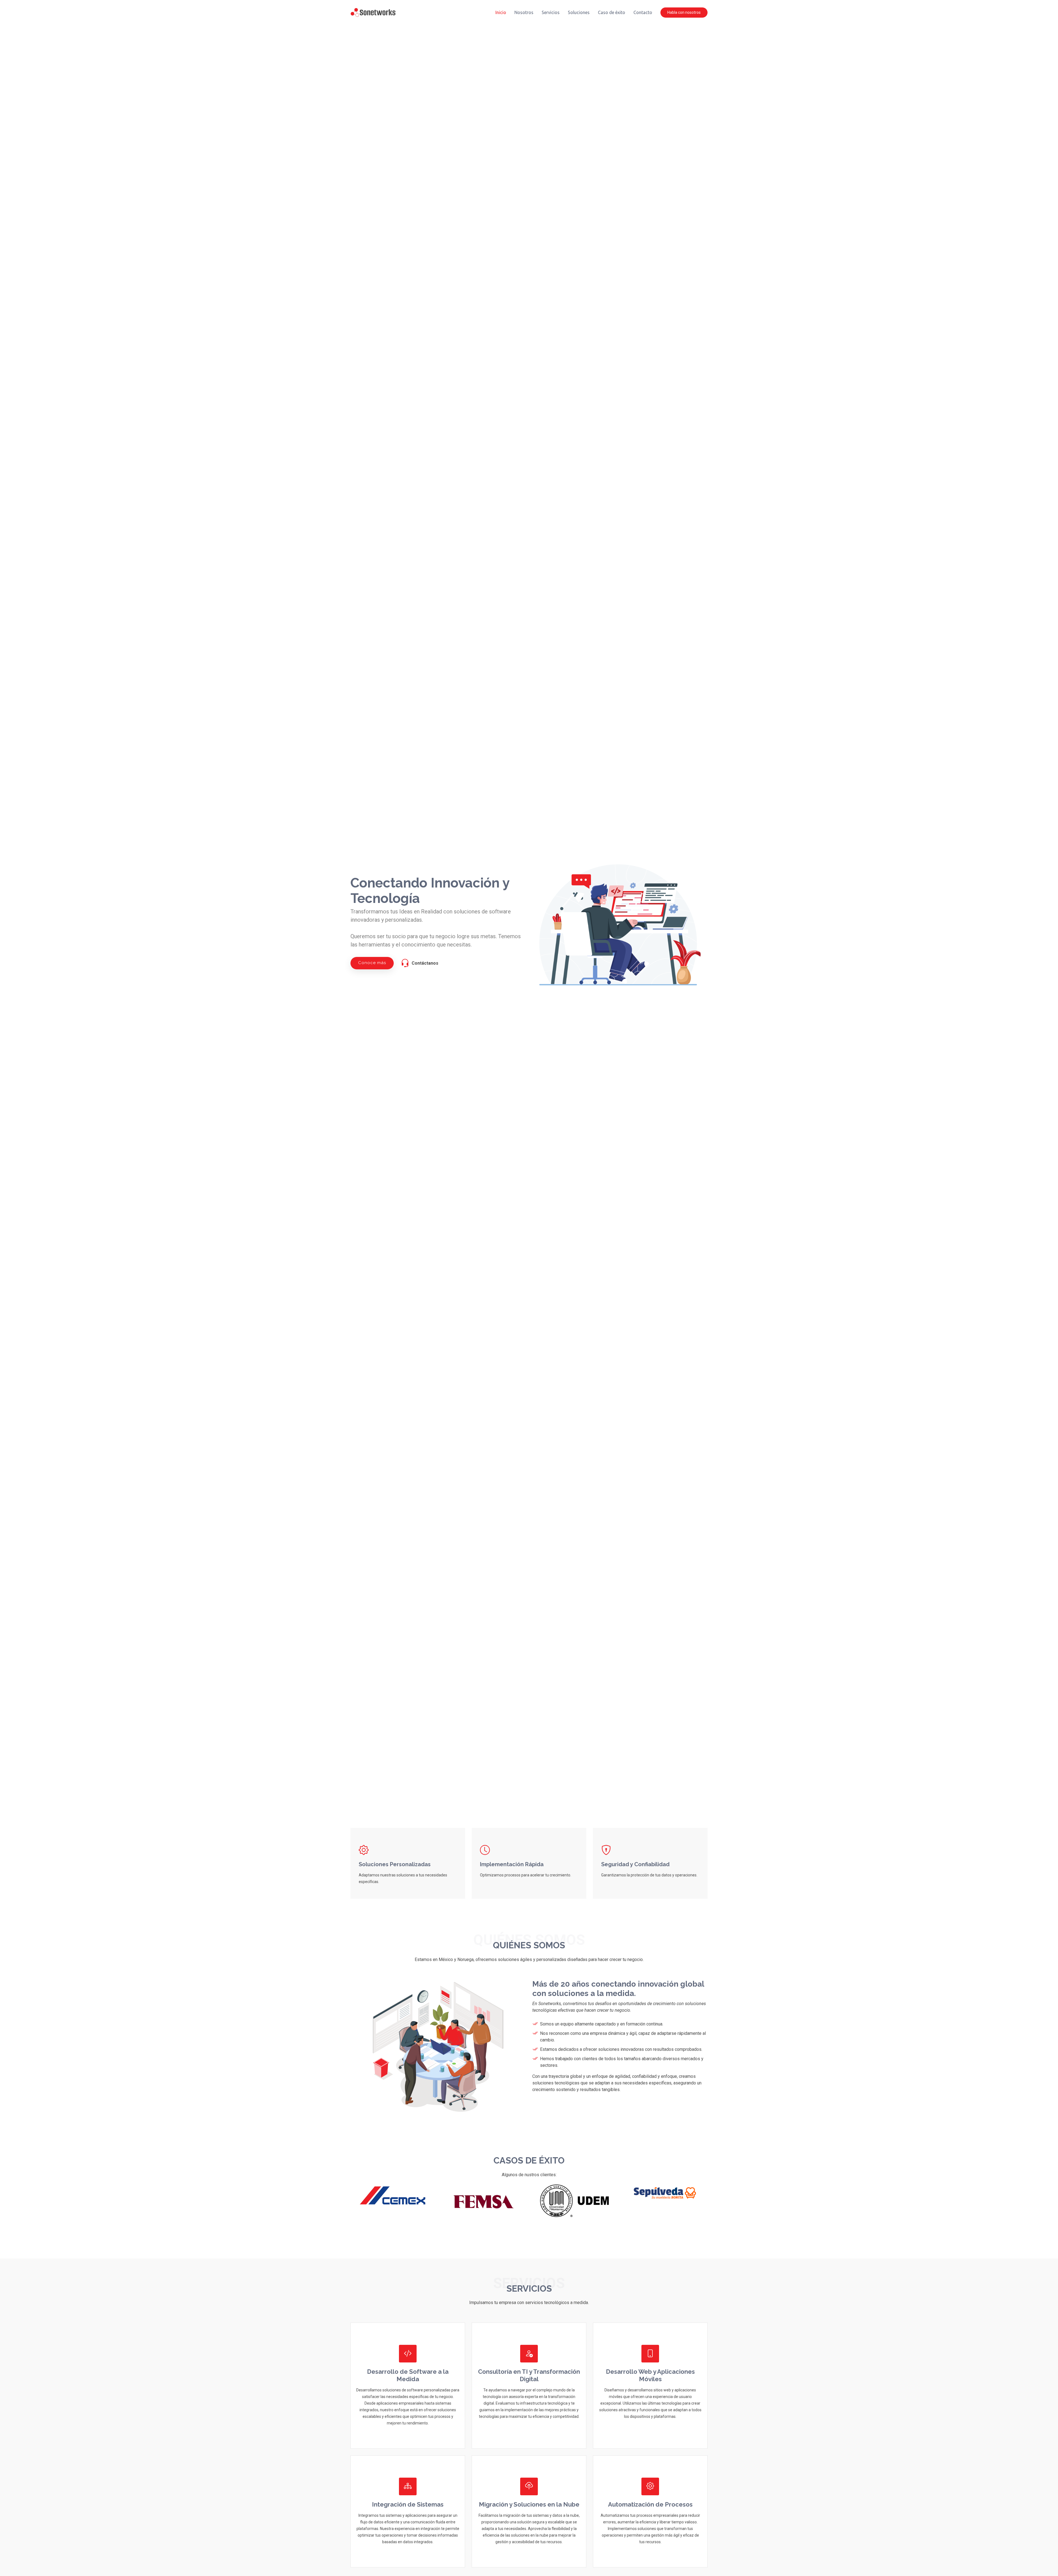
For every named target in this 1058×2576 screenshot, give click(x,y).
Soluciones (579, 12)
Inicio (501, 12)
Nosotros (524, 12)
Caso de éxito (612, 12)
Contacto (643, 12)
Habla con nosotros (684, 12)
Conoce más (372, 963)
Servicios (551, 12)
